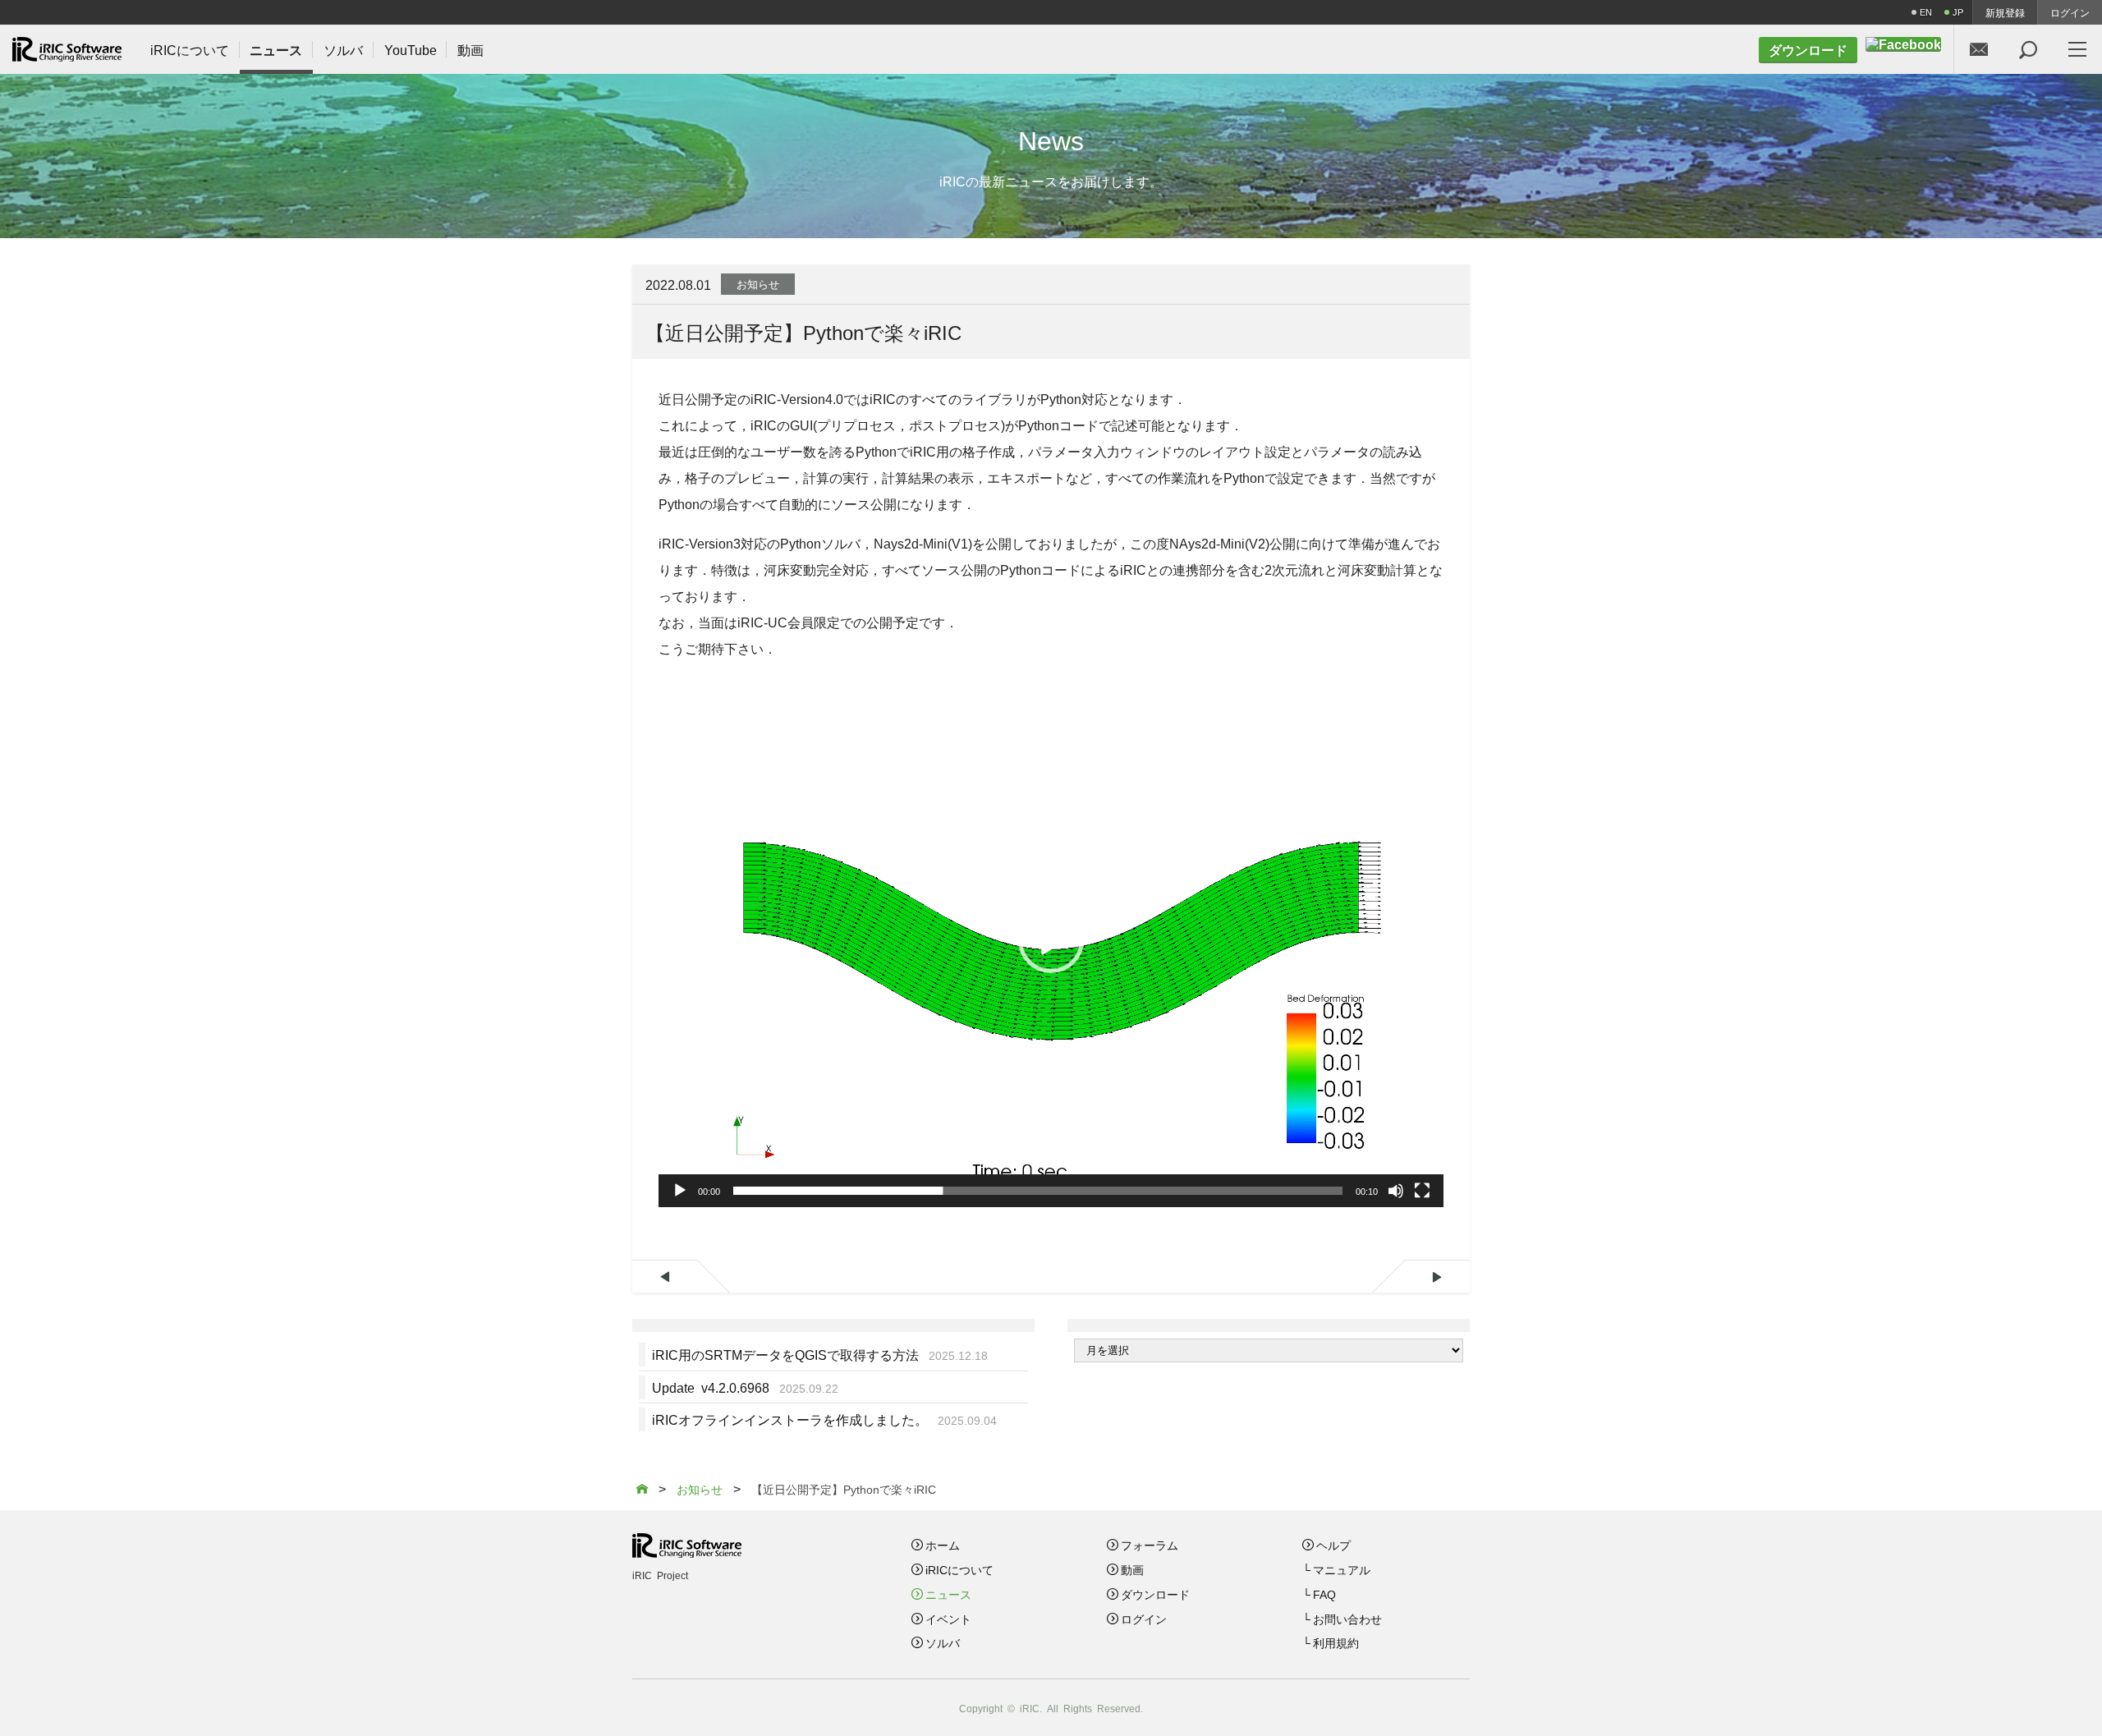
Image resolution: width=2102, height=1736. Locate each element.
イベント (948, 1619)
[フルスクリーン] (1422, 1191)
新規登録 (2005, 12)
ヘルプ (1333, 1545)
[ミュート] (1396, 1191)
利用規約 (1336, 1642)
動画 (1132, 1569)
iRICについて (959, 1569)
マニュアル (1342, 1569)
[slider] (1038, 1191)
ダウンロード (1155, 1594)
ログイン (2070, 12)
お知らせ (758, 284)
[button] (1051, 940)
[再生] (680, 1191)
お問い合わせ (1347, 1619)
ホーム (943, 1545)
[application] (1051, 941)
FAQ (1324, 1594)
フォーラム (1150, 1545)
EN (1926, 12)
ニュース (948, 1594)
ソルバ (943, 1642)
